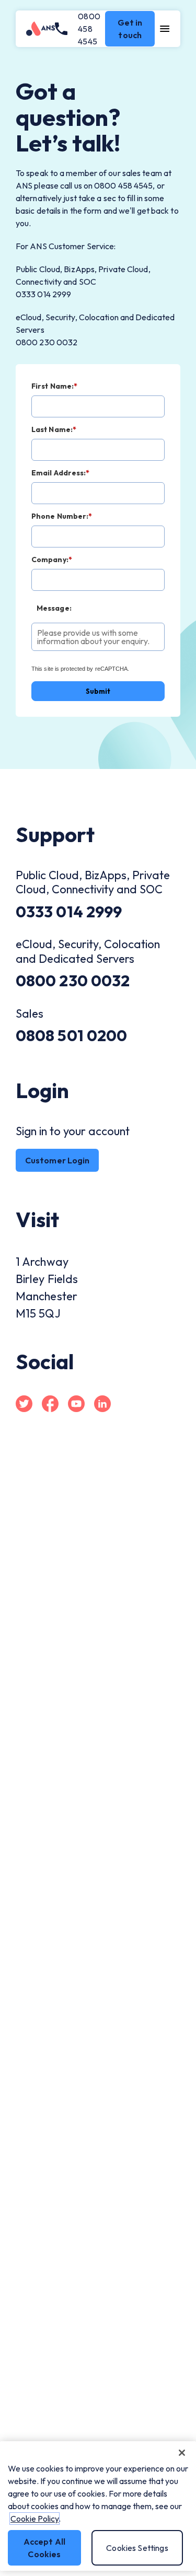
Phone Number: (62, 516)
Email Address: (61, 473)
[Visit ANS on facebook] (50, 1405)
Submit (98, 691)
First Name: (54, 386)
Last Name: (54, 429)
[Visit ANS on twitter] (24, 1405)
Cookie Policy (34, 2519)
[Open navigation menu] (165, 29)
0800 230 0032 (73, 981)
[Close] (182, 2453)
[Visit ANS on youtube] (76, 1405)
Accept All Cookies (45, 2548)
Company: (52, 559)
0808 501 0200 (71, 1035)
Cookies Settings (137, 2548)
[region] (98, 2506)
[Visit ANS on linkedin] (102, 1405)
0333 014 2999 (69, 912)
